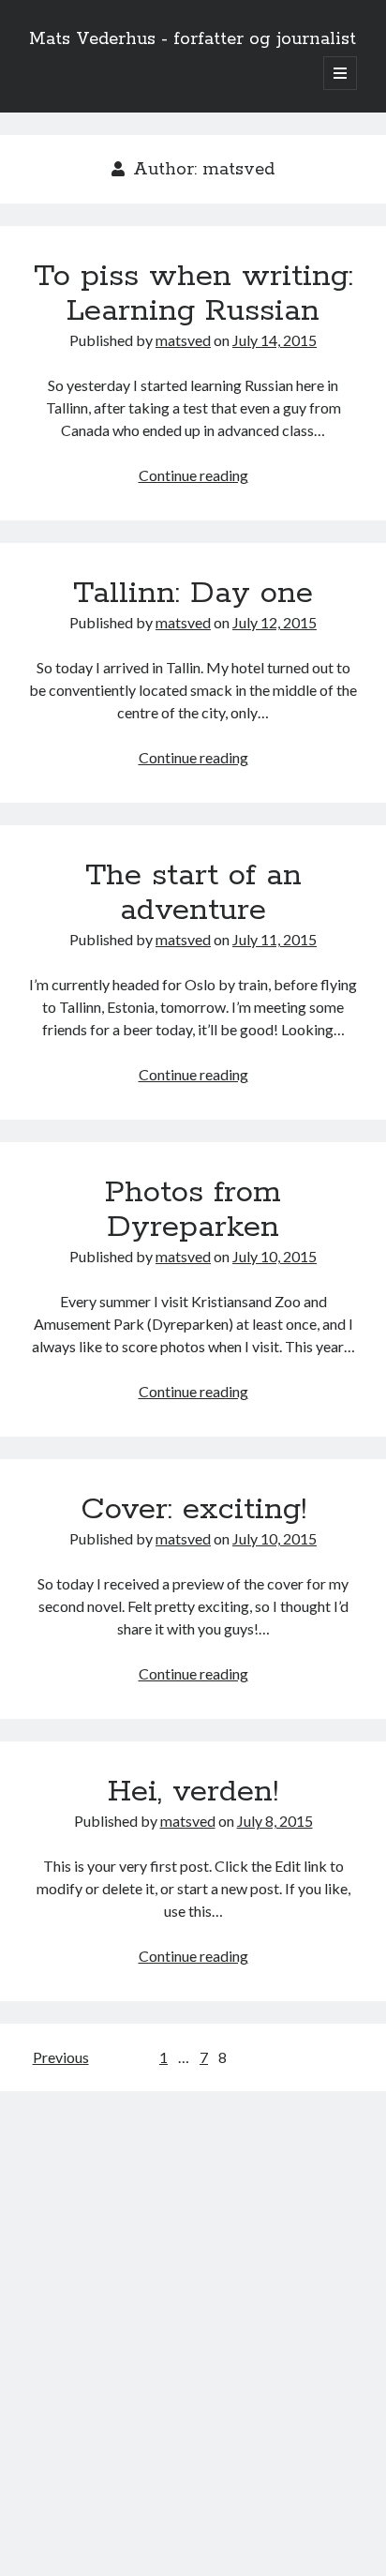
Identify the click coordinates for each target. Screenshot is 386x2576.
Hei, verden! (193, 1792)
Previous (61, 2057)
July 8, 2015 (275, 1821)
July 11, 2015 (275, 939)
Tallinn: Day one (193, 594)
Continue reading (193, 475)
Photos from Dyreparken (193, 1210)
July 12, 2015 (275, 622)
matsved (183, 340)
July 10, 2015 (275, 1256)
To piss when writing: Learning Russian (193, 294)
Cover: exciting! (193, 1510)
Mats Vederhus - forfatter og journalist (193, 39)
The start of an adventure (193, 893)
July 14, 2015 (275, 340)
